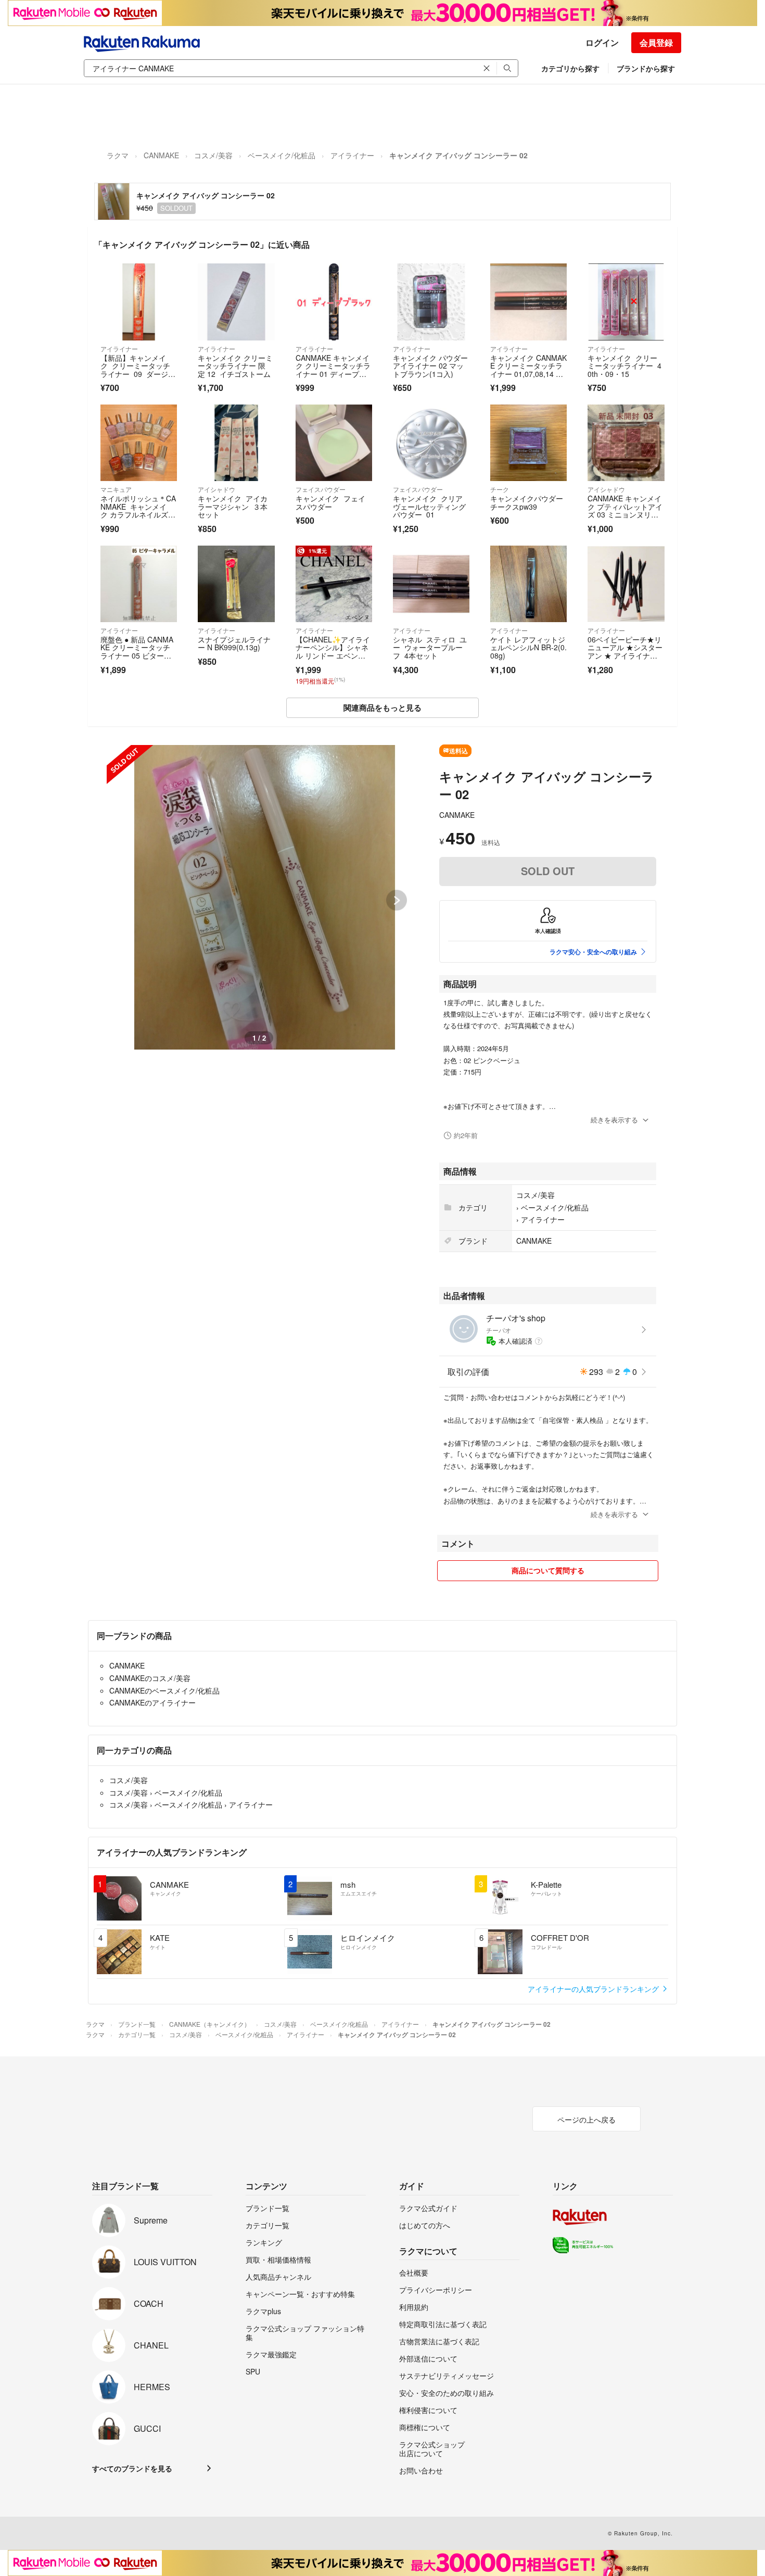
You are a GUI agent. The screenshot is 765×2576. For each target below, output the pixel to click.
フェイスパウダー (321, 489)
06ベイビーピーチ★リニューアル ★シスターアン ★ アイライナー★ (625, 652)
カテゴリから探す (570, 68)
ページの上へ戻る (586, 2119)
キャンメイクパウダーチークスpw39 (527, 502)
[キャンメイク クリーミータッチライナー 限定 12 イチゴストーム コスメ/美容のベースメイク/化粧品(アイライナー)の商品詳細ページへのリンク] (236, 302)
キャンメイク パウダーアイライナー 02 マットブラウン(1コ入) (430, 366)
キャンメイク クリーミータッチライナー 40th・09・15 (624, 366)
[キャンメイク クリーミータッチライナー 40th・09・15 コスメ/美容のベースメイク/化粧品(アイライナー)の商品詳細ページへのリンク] (626, 302)
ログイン (602, 42)
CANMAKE (161, 155)
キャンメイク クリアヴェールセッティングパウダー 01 (429, 506)
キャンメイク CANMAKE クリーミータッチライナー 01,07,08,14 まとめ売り (528, 370)
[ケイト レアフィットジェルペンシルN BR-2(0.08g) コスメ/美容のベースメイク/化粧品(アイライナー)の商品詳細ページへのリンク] (528, 584)
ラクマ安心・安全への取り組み (593, 952)
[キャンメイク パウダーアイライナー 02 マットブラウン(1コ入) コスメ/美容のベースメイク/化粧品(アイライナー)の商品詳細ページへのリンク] (431, 302)
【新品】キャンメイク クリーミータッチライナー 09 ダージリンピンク (138, 370)
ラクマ (118, 155)
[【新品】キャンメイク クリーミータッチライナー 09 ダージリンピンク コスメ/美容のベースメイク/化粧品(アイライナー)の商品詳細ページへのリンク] (139, 302)
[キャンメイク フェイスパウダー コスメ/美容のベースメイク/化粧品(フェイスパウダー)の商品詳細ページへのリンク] (334, 443)
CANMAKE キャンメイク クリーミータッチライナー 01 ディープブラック (333, 370)
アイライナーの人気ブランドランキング (594, 1989)
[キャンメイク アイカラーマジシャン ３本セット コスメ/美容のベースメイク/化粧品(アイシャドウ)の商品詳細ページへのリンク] (236, 443)
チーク (500, 489)
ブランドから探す (646, 68)
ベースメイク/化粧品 (282, 155)
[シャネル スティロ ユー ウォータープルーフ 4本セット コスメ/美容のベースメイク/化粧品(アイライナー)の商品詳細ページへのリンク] (431, 584)
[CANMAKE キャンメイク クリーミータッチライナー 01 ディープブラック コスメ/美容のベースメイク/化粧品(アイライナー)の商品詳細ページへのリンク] (334, 302)
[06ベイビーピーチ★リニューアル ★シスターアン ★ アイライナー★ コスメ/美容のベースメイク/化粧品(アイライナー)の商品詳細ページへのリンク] (626, 584)
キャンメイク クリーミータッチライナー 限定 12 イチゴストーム (235, 366)
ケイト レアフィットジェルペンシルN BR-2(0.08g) (528, 647)
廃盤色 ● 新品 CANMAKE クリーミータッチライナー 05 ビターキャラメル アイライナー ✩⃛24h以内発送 (137, 655)
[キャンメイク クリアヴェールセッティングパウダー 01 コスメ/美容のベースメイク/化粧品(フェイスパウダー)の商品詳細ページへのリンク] (431, 443)
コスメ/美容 (213, 155)
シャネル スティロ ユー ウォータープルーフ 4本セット (430, 647)
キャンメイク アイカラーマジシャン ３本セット (233, 506)
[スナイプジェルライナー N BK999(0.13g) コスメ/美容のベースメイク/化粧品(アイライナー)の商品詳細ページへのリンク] (236, 584)
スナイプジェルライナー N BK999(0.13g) (234, 643)
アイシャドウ (216, 489)
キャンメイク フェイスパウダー (330, 502)
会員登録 (656, 42)
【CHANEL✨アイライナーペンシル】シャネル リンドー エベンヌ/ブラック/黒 (333, 652)
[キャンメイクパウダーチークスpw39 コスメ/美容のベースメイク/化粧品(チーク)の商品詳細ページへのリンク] (528, 443)
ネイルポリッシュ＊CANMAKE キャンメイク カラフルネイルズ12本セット (138, 510)
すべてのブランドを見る (132, 2468)
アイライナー (352, 155)
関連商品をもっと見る (382, 708)
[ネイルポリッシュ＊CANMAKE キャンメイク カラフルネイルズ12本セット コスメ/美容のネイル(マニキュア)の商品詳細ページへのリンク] (139, 443)
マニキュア (116, 489)
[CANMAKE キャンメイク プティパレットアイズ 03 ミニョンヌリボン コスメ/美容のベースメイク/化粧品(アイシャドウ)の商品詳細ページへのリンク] (626, 443)
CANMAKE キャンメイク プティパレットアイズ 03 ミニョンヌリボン (625, 510)
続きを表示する (614, 1120)
